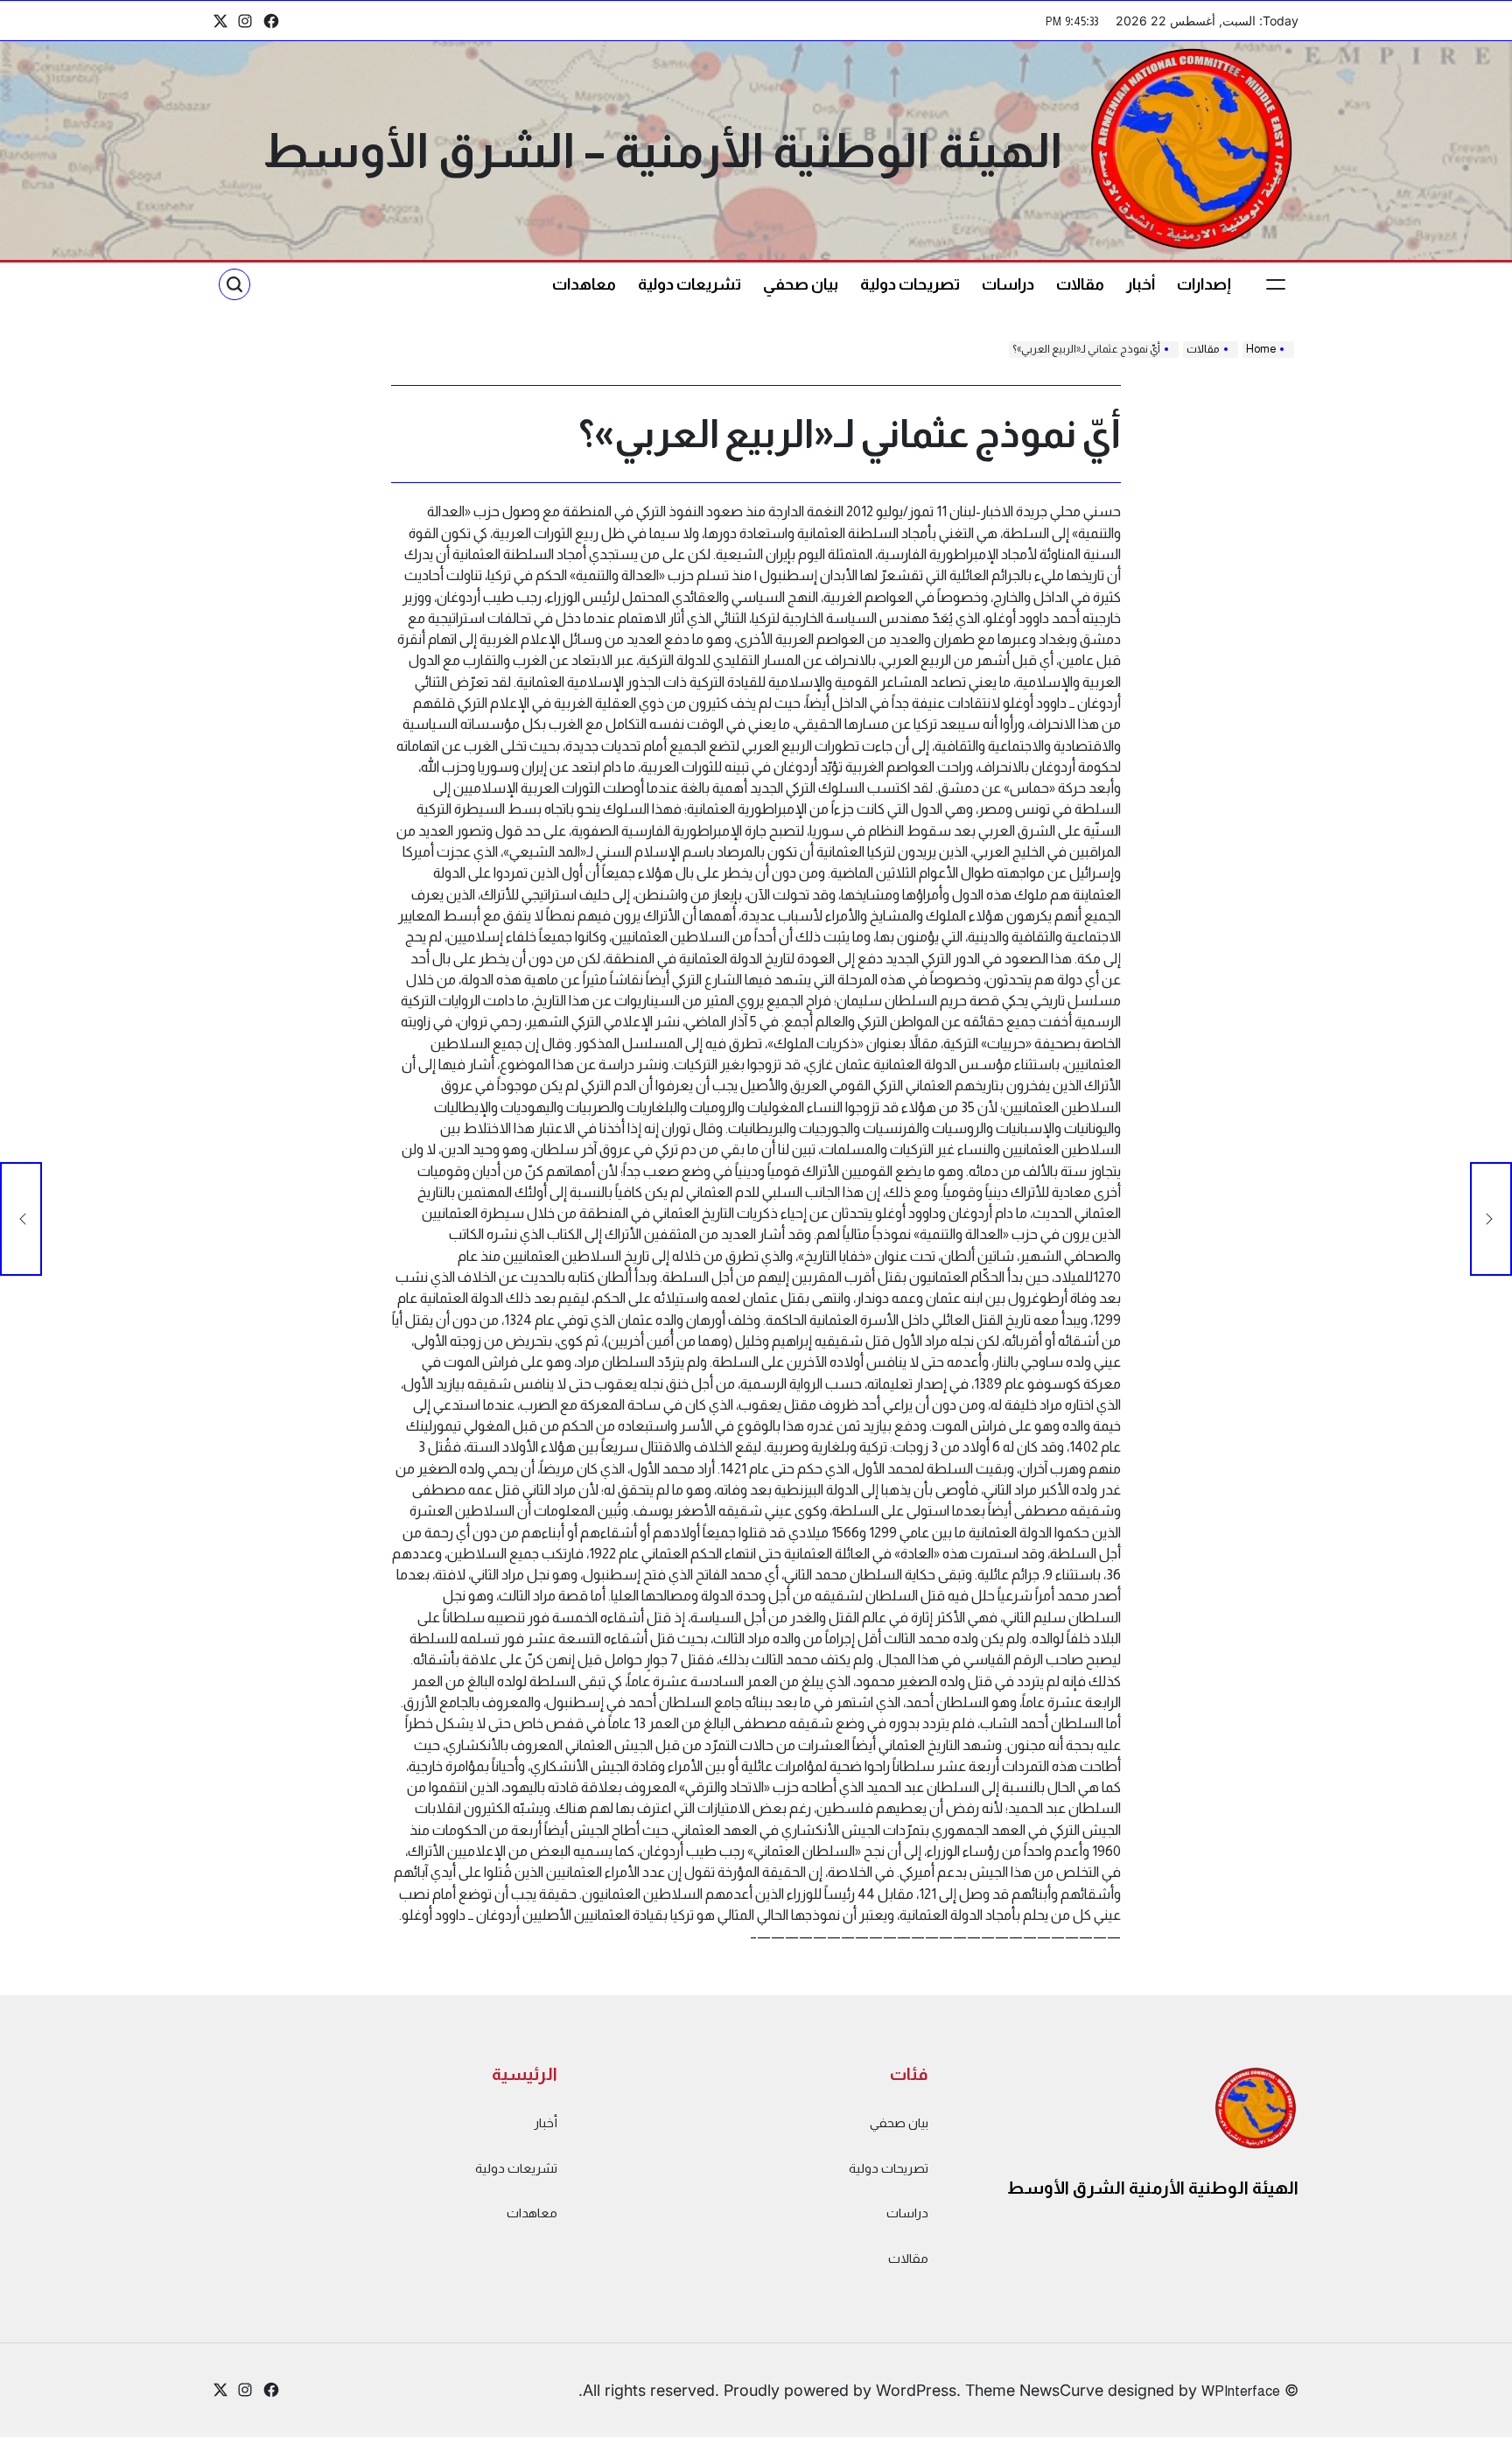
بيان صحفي (801, 284)
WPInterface (1241, 2391)
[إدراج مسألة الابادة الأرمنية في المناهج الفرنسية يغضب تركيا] (1491, 1219)
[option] (1468, 2422)
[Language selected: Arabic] (1468, 2420)
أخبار (1141, 284)
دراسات (1008, 284)
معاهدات (584, 284)
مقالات (1080, 284)
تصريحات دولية (910, 284)
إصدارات (1204, 284)
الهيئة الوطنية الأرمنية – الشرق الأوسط (662, 151)
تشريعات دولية (689, 284)
